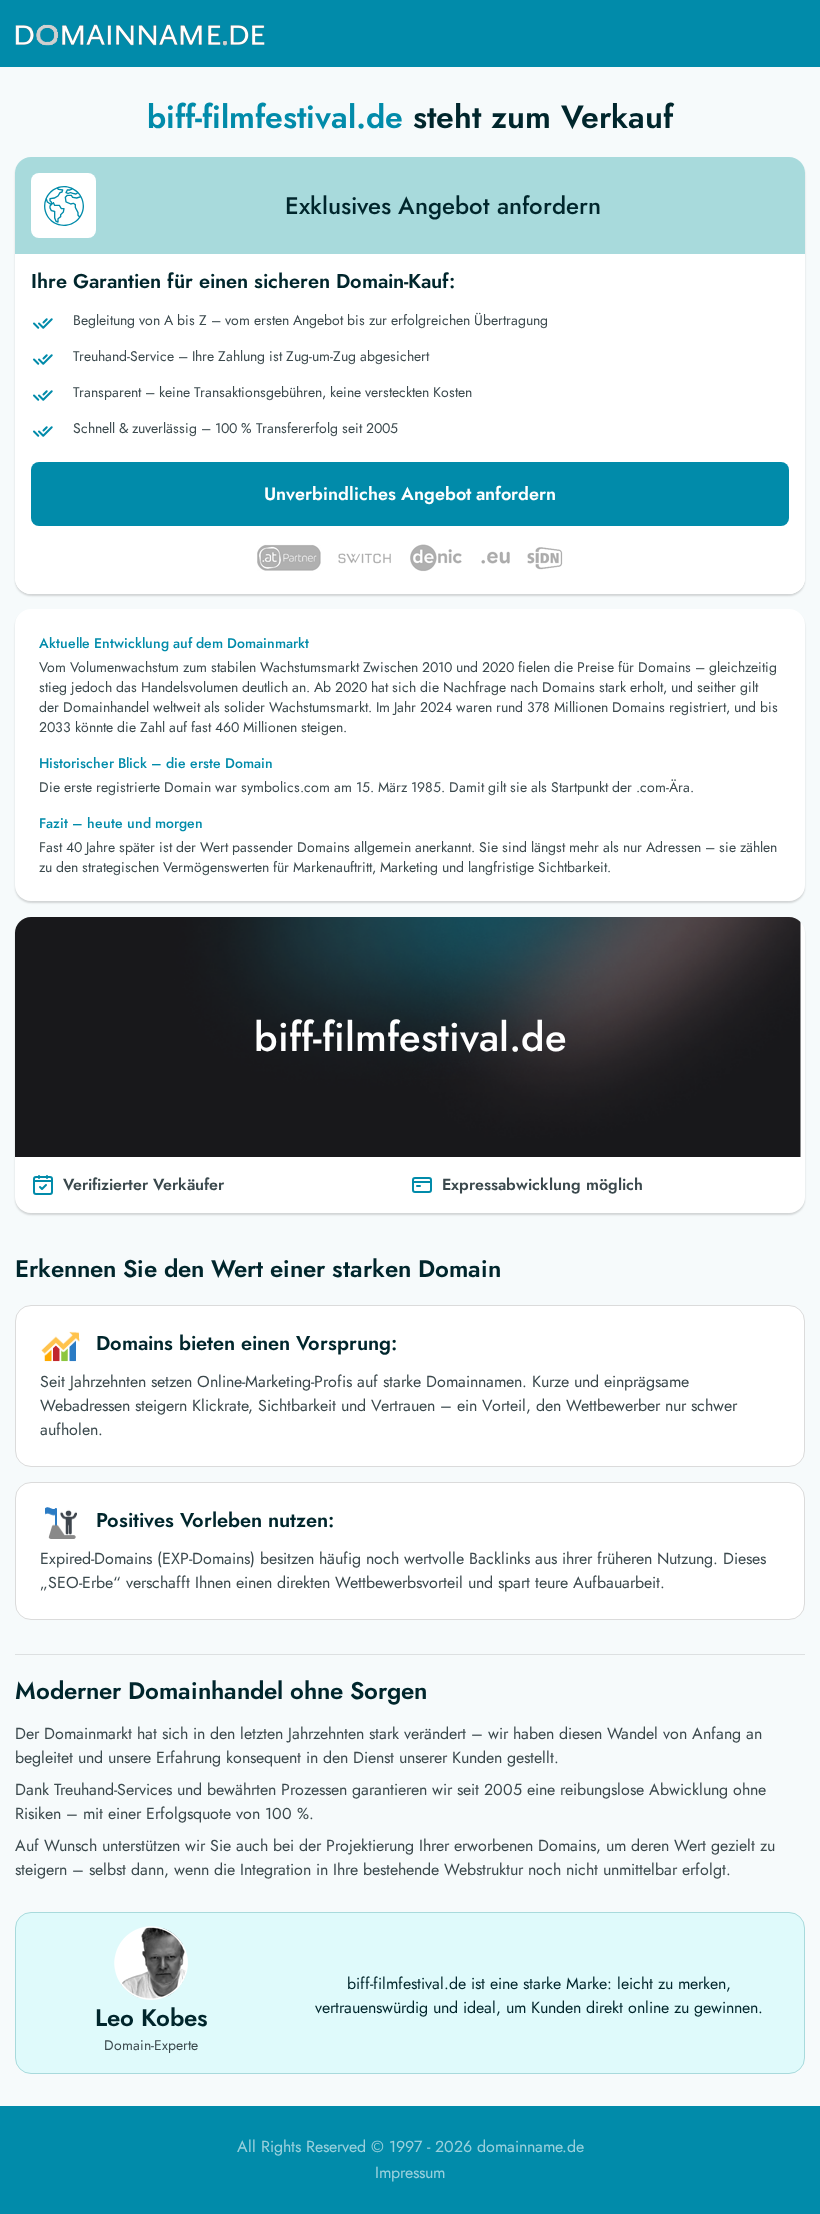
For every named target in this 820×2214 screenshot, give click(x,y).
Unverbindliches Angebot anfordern (410, 494)
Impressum (410, 2172)
